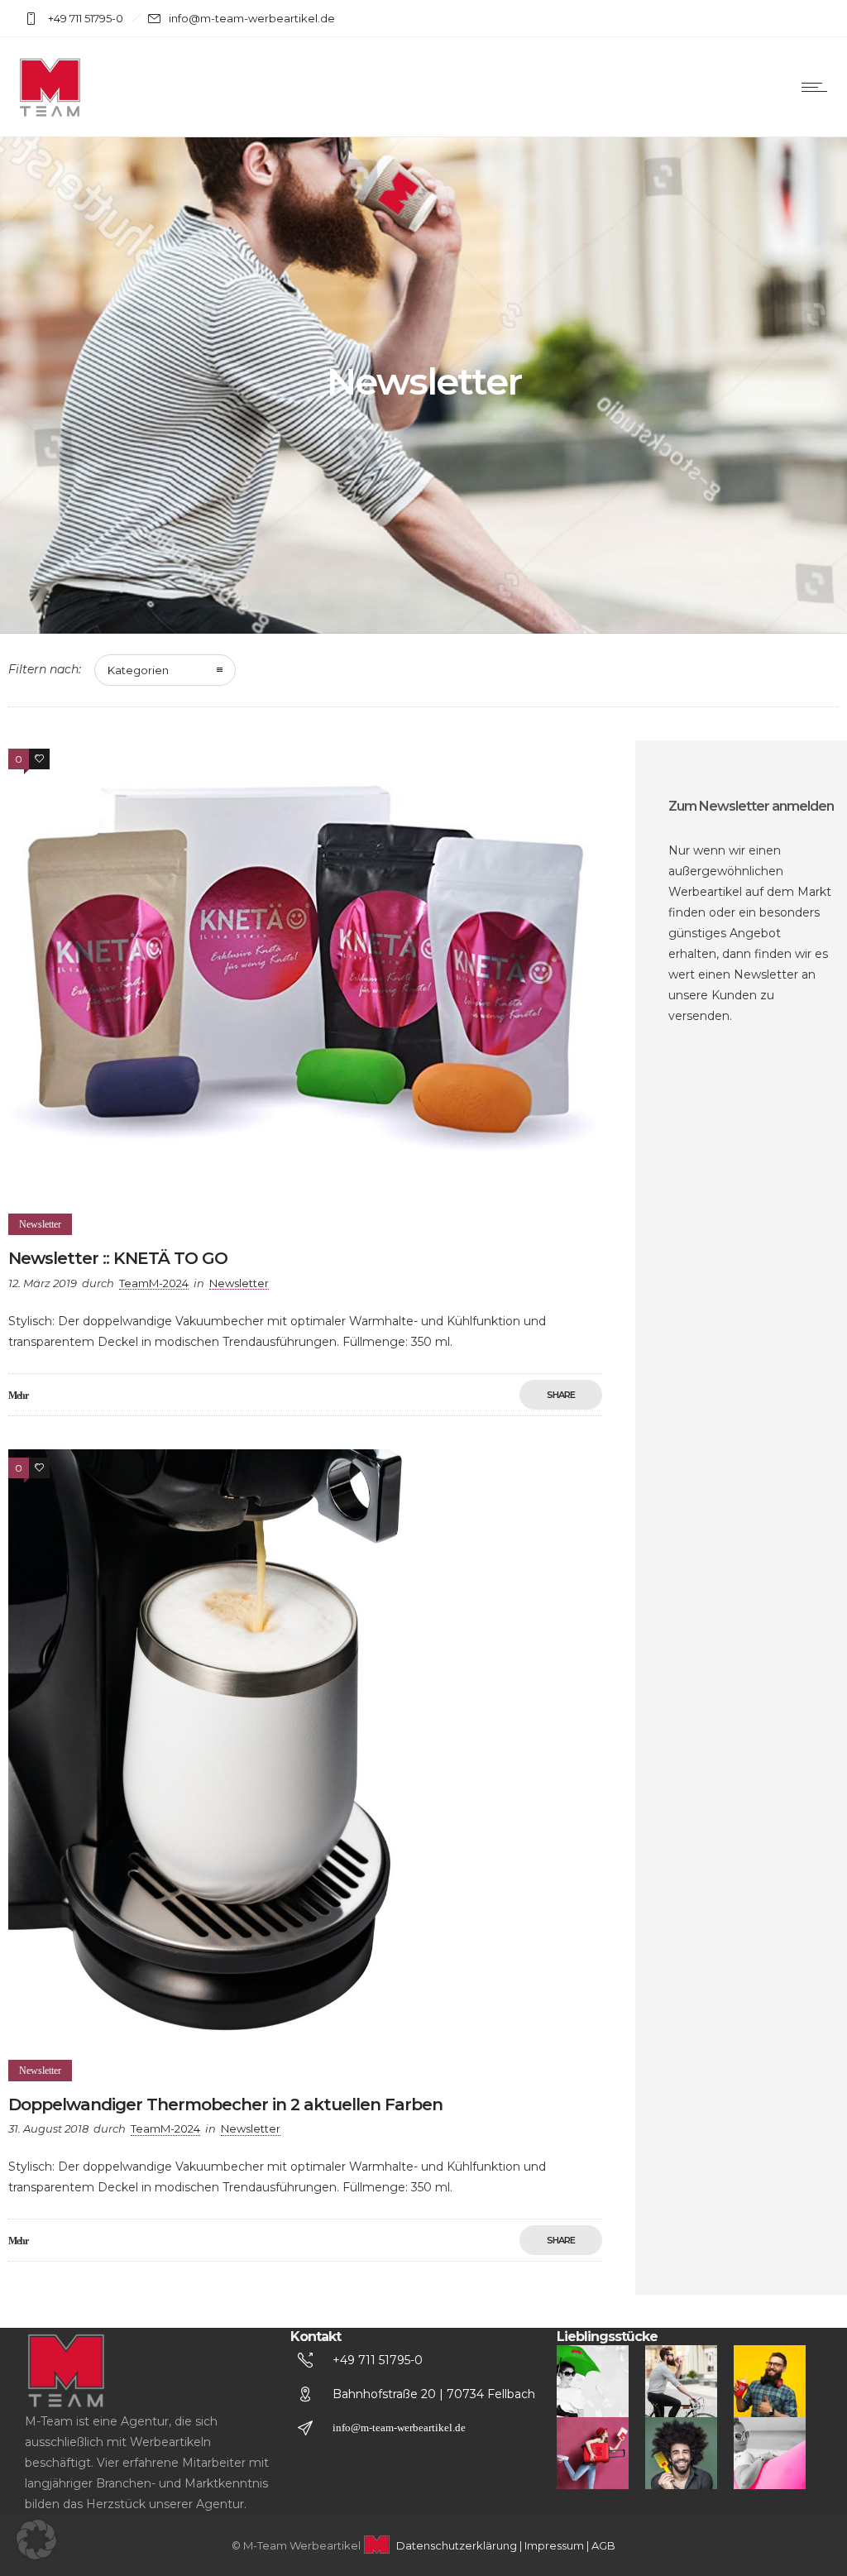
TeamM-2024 (154, 1283)
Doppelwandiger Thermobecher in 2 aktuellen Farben (225, 2104)
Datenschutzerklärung (457, 2545)
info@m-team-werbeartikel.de (399, 2428)
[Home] (50, 116)
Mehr (18, 1396)
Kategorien (138, 670)
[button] (36, 2540)
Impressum (554, 2545)
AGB (603, 2545)
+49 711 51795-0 (378, 2360)
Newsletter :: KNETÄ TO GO (118, 1258)
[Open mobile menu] (818, 87)
